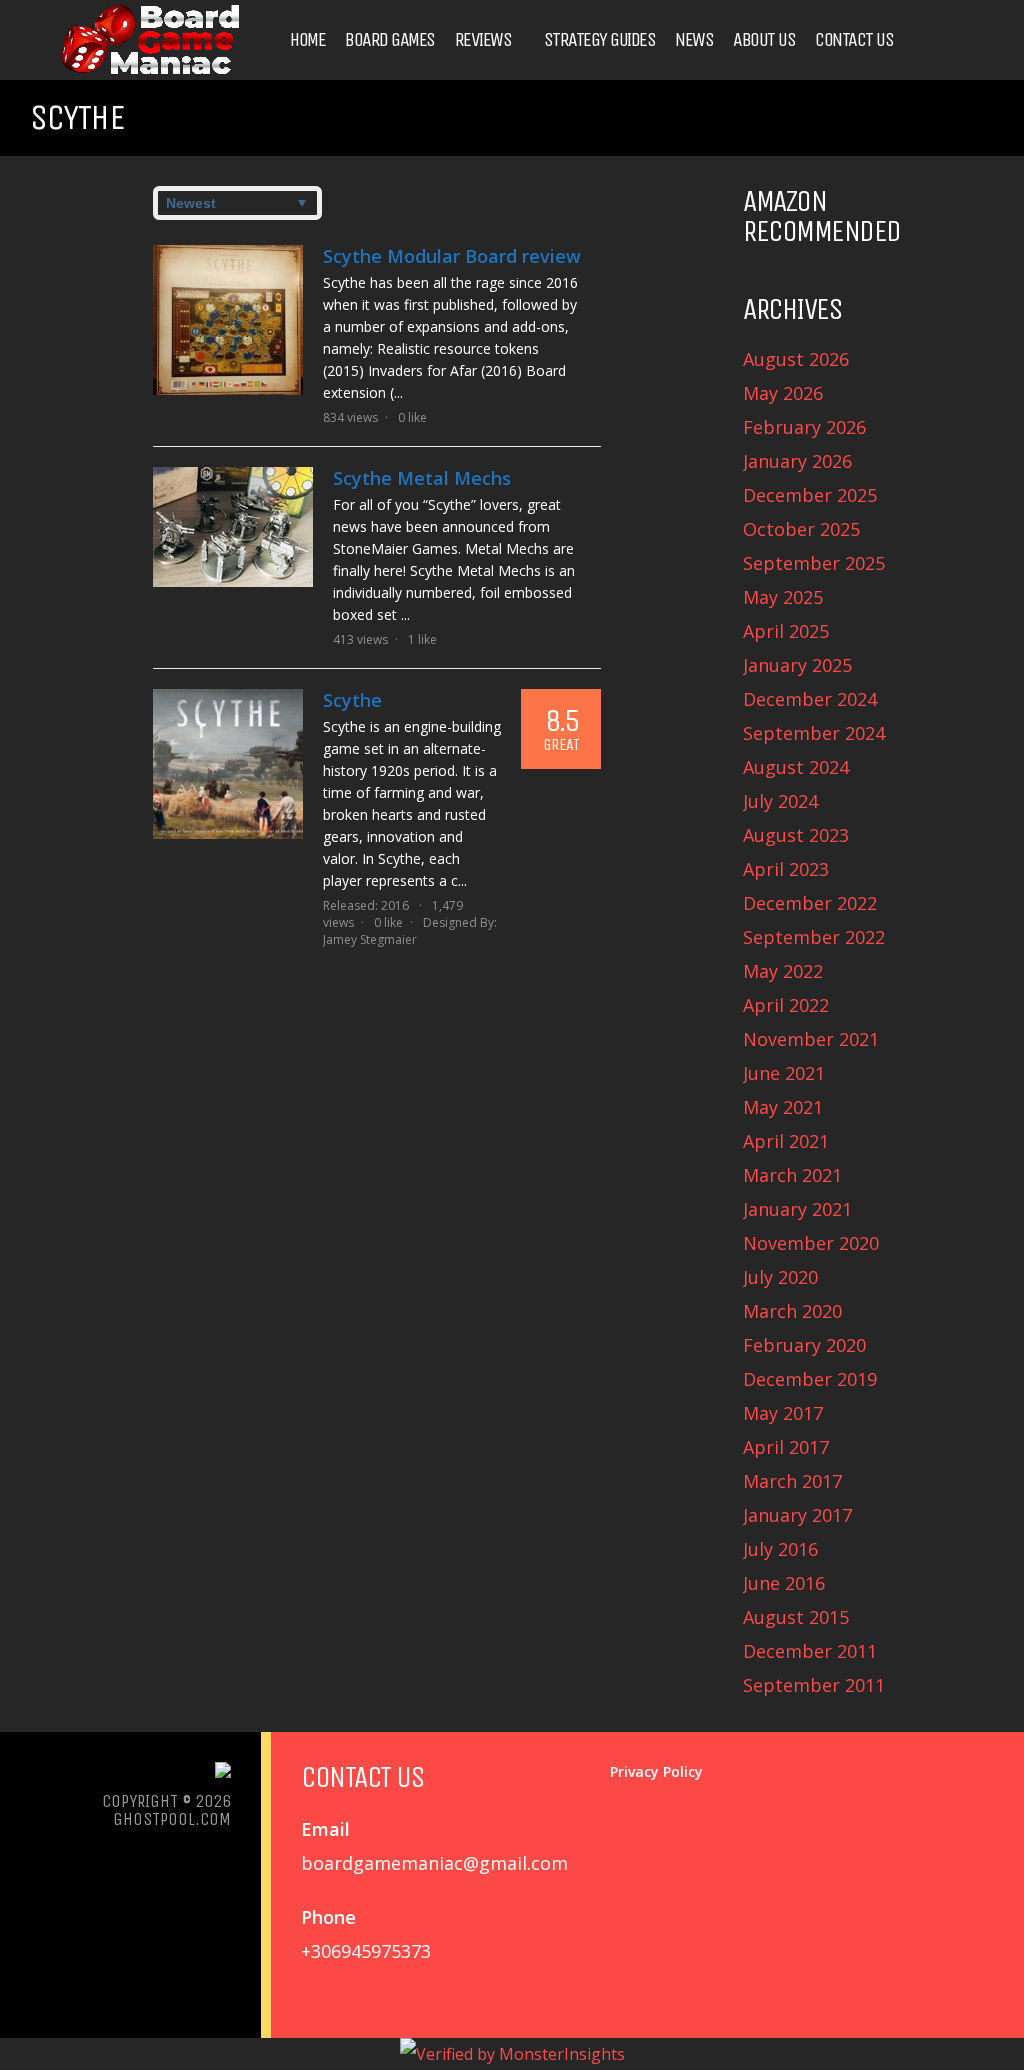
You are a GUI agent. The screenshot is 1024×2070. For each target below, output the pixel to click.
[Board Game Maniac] (150, 72)
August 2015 (796, 1617)
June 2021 (784, 1073)
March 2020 (792, 1311)
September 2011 (814, 1685)
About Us (764, 40)
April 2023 (786, 869)
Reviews (483, 40)
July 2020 (780, 1277)
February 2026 (804, 427)
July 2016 (780, 1549)
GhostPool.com (172, 1819)
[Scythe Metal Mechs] (233, 527)
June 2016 (784, 1583)
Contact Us (854, 40)
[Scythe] (228, 764)
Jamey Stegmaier (370, 939)
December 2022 (810, 903)
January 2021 (797, 1209)
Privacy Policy (656, 1771)
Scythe (352, 700)
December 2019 (810, 1379)
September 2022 (814, 937)
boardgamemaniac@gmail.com (434, 1863)
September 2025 (814, 563)
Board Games (390, 40)
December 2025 (810, 495)
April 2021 (786, 1141)
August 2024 (796, 767)
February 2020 (804, 1345)
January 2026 (797, 461)
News (694, 40)
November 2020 (811, 1243)
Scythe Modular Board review (452, 256)
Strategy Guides (600, 40)
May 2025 (783, 597)
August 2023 (796, 835)
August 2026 (796, 359)
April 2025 (786, 631)
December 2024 (810, 699)
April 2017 (786, 1447)
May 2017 (783, 1413)
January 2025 (797, 665)
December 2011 (810, 1651)
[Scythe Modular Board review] (228, 320)
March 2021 (792, 1175)
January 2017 (797, 1515)
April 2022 (786, 1005)
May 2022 (783, 971)
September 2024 (814, 733)
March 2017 (792, 1481)
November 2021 (811, 1039)
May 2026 (783, 393)
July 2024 (780, 801)
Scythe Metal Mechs (422, 478)
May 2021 (783, 1107)
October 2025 (801, 529)
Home (307, 40)
